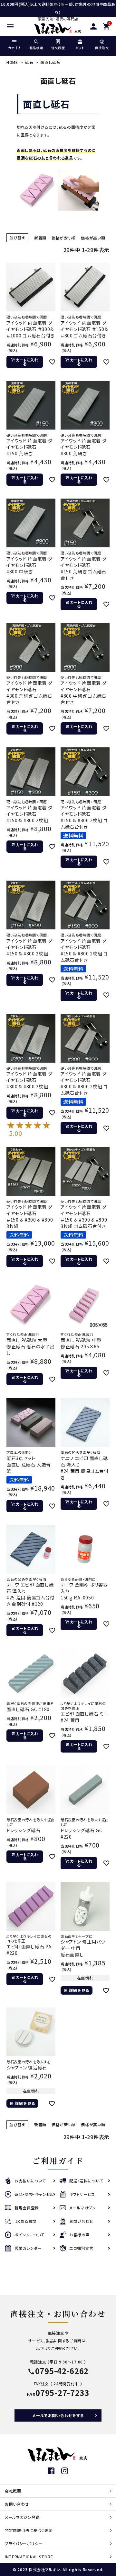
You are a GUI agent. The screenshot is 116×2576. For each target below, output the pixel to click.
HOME (12, 62)
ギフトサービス (82, 2194)
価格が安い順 (64, 238)
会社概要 (13, 2491)
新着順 (40, 238)
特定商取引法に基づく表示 (29, 2530)
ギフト (80, 48)
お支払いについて (30, 2181)
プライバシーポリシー (24, 2543)
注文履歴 (58, 48)
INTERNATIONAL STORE (29, 2557)
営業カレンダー (28, 2248)
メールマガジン (83, 2208)
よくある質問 (26, 2221)
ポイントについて (30, 2235)
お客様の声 (80, 2235)
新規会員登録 (27, 2208)
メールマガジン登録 (22, 2517)
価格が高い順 (93, 238)
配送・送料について (86, 2181)
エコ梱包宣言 (81, 2248)
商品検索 (36, 48)
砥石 (29, 62)
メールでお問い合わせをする (58, 2415)
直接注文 (102, 48)
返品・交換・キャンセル (34, 2194)
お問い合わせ (81, 2221)
